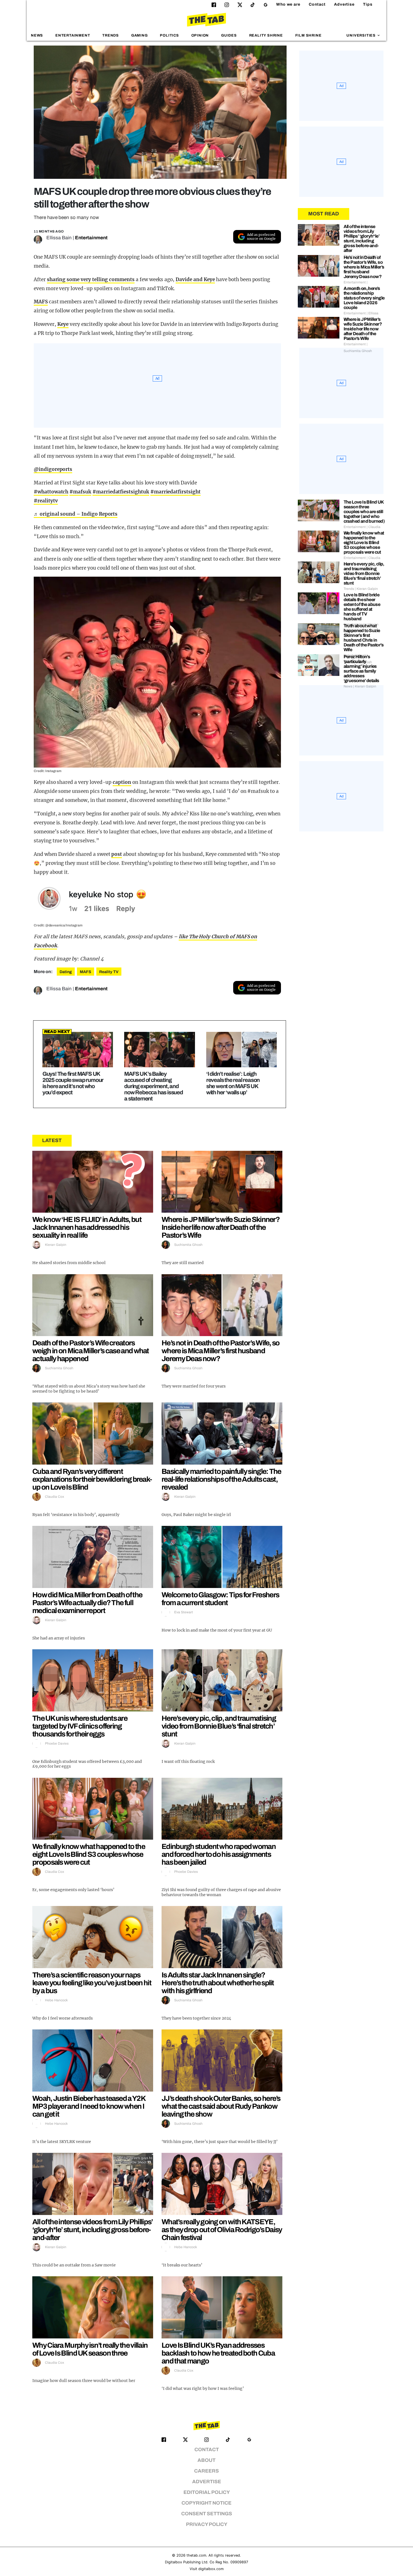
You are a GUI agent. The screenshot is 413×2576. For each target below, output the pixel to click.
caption (122, 782)
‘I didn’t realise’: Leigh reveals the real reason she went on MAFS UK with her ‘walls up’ (233, 1083)
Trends (111, 35)
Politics (169, 35)
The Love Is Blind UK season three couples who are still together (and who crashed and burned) (364, 512)
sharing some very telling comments (91, 279)
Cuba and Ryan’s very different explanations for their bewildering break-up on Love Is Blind (92, 1479)
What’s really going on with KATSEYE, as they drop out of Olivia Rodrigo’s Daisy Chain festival (222, 2230)
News (37, 35)
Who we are (288, 4)
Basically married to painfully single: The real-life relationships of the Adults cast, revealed (221, 1479)
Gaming (139, 35)
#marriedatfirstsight (175, 492)
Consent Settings (207, 2514)
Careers (206, 2471)
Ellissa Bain (59, 238)
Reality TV (109, 972)
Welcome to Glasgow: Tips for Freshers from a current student (220, 1599)
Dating (66, 972)
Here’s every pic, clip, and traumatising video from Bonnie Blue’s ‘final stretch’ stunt (219, 1726)
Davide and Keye (195, 279)
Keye (63, 324)
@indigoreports (53, 469)
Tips (368, 4)
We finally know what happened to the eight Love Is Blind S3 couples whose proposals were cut (89, 1854)
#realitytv (46, 501)
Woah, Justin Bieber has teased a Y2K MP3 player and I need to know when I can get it (89, 2106)
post (117, 854)
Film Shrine (308, 35)
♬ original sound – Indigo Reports (76, 514)
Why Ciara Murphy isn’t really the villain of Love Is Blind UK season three (90, 2349)
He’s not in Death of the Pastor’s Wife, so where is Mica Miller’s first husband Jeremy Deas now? (221, 1351)
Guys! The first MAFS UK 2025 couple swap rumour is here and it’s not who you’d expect (73, 1083)
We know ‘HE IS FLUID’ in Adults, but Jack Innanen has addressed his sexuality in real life (87, 1227)
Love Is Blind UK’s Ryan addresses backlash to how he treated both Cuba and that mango (218, 2353)
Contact (317, 4)
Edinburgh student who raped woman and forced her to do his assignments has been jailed (219, 1854)
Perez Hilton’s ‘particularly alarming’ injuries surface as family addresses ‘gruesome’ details (361, 669)
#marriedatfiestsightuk (121, 492)
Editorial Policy (207, 2492)
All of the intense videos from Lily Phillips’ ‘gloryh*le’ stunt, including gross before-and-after (93, 2230)
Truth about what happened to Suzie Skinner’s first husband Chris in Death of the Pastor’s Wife (364, 638)
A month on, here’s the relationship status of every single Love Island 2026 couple (364, 298)
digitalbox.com (211, 2569)
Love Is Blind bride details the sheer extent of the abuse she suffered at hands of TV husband (362, 607)
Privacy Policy (207, 2524)
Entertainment (73, 35)
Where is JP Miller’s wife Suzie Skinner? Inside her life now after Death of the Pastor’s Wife (221, 1227)
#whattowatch (51, 492)
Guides (229, 35)
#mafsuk (80, 492)
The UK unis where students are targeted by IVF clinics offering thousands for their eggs (80, 1726)
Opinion (200, 35)
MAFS (41, 302)
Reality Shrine (266, 35)
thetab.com (196, 2555)
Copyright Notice (206, 2503)
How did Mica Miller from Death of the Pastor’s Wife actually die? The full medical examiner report (87, 1603)
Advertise (344, 4)
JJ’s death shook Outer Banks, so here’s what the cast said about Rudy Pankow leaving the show (221, 2106)
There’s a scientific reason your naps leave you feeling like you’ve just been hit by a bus (92, 1983)
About (206, 2460)
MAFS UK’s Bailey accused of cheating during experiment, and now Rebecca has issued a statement (154, 1086)
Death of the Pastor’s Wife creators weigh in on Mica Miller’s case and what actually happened (91, 1351)
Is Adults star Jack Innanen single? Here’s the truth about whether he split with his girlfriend (218, 1983)
